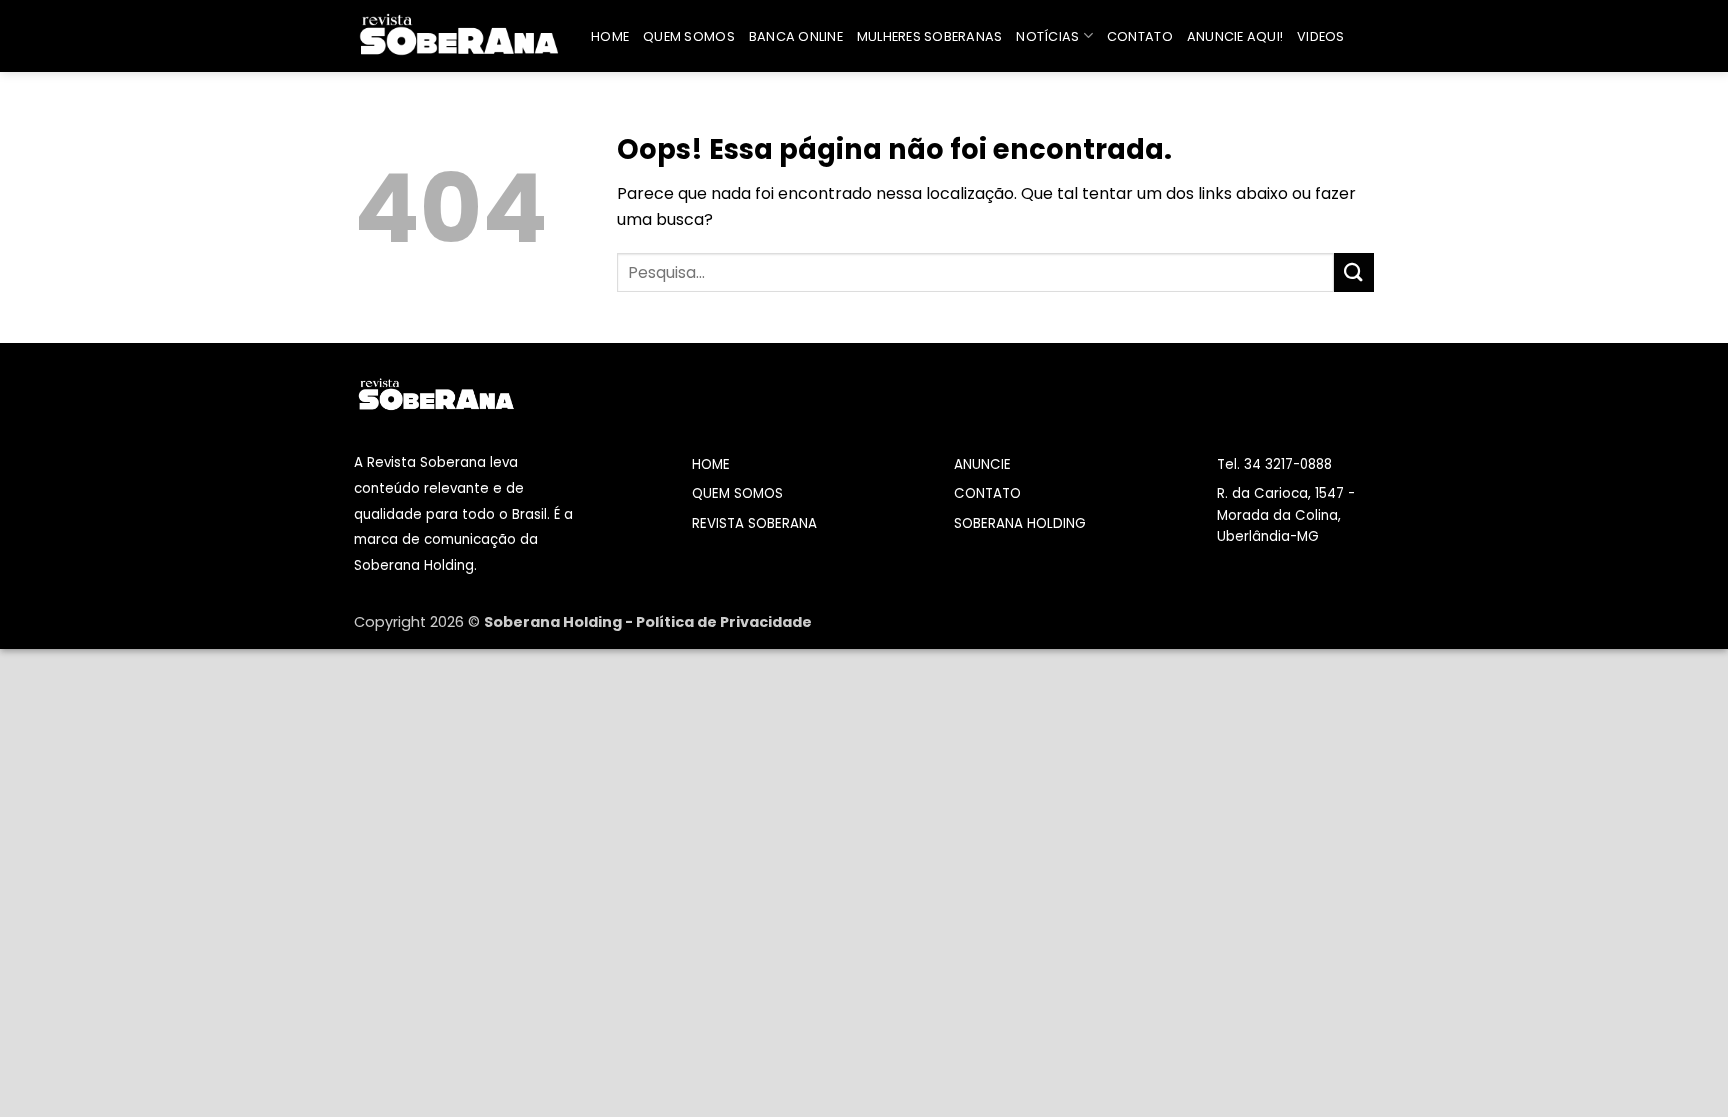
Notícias (1047, 36)
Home (610, 36)
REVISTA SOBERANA (754, 523)
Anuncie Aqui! (1235, 36)
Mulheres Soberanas (930, 36)
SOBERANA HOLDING (1020, 523)
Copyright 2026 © (419, 622)
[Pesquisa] (1366, 36)
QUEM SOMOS (737, 493)
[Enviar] (1354, 272)
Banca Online (796, 36)
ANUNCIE (982, 464)
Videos (1321, 36)
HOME (711, 464)
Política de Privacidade (724, 622)
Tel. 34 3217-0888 (1274, 464)
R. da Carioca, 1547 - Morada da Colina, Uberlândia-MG (1286, 515)
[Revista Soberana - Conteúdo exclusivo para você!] (457, 35)
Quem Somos (689, 36)
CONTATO (987, 493)
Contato (1140, 36)
